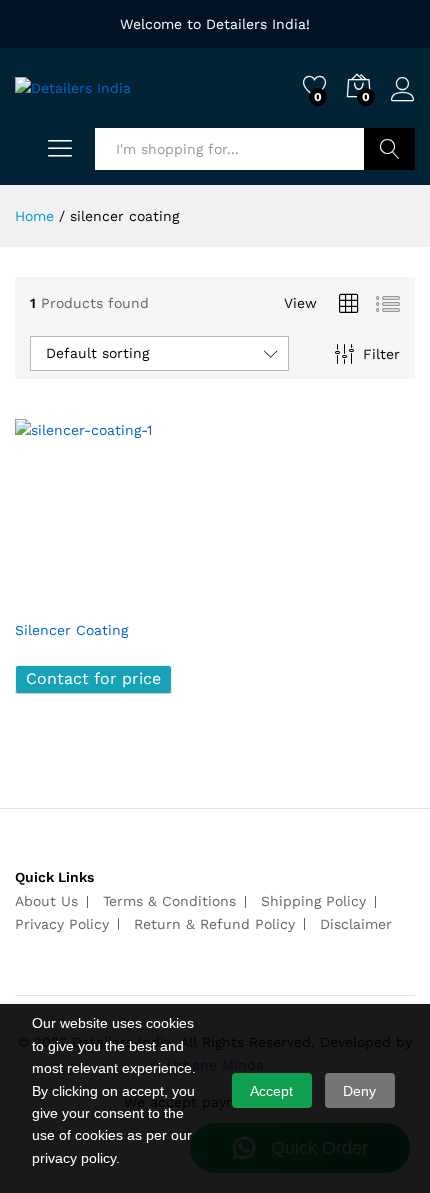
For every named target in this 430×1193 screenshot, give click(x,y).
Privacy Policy (62, 924)
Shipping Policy (313, 901)
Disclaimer (356, 924)
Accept (271, 1091)
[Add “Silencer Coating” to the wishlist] (153, 597)
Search (389, 149)
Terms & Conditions (169, 901)
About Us (46, 901)
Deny (359, 1091)
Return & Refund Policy (214, 924)
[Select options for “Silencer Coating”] (61, 597)
